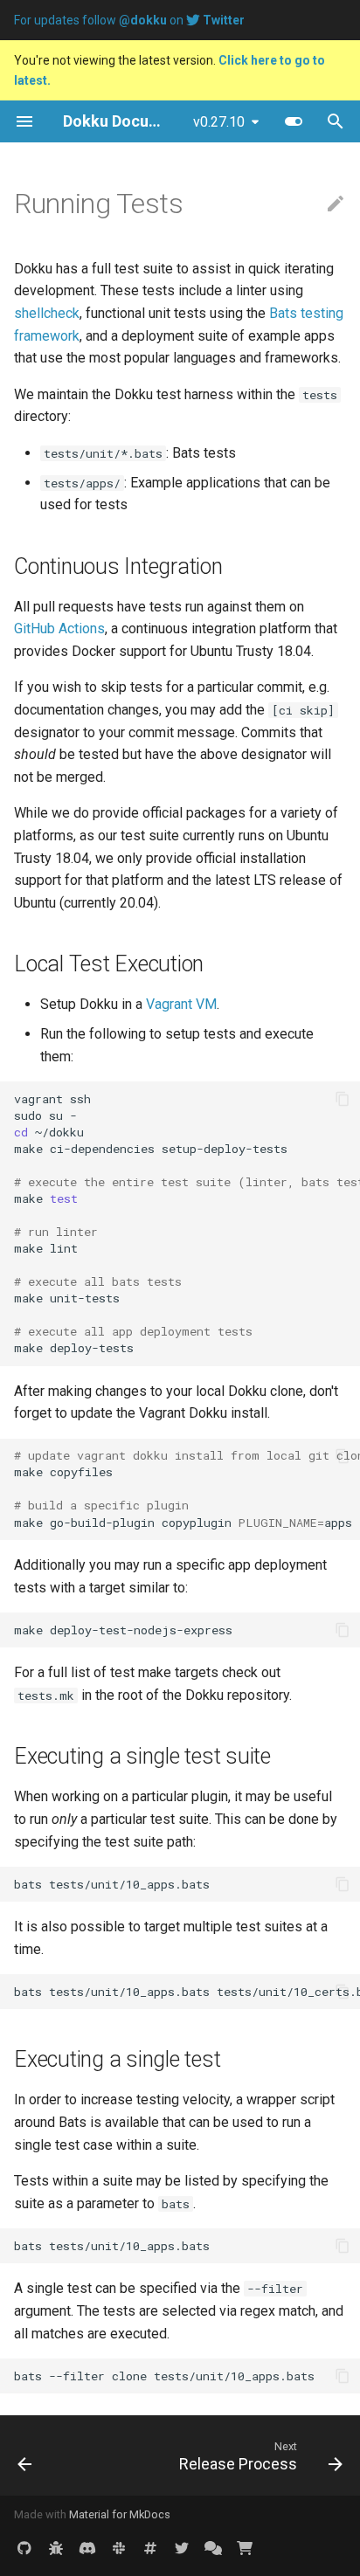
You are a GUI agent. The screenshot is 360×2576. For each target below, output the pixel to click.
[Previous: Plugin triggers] (25, 2455)
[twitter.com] (182, 2548)
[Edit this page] (336, 204)
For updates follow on (129, 20)
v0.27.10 (219, 122)
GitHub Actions (59, 628)
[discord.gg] (87, 2548)
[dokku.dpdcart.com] (245, 2548)
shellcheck (47, 313)
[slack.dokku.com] (119, 2548)
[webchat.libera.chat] (150, 2548)
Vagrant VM (181, 1004)
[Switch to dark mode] (294, 121)
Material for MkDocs (120, 2514)
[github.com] (24, 2548)
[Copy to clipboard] (343, 1099)
